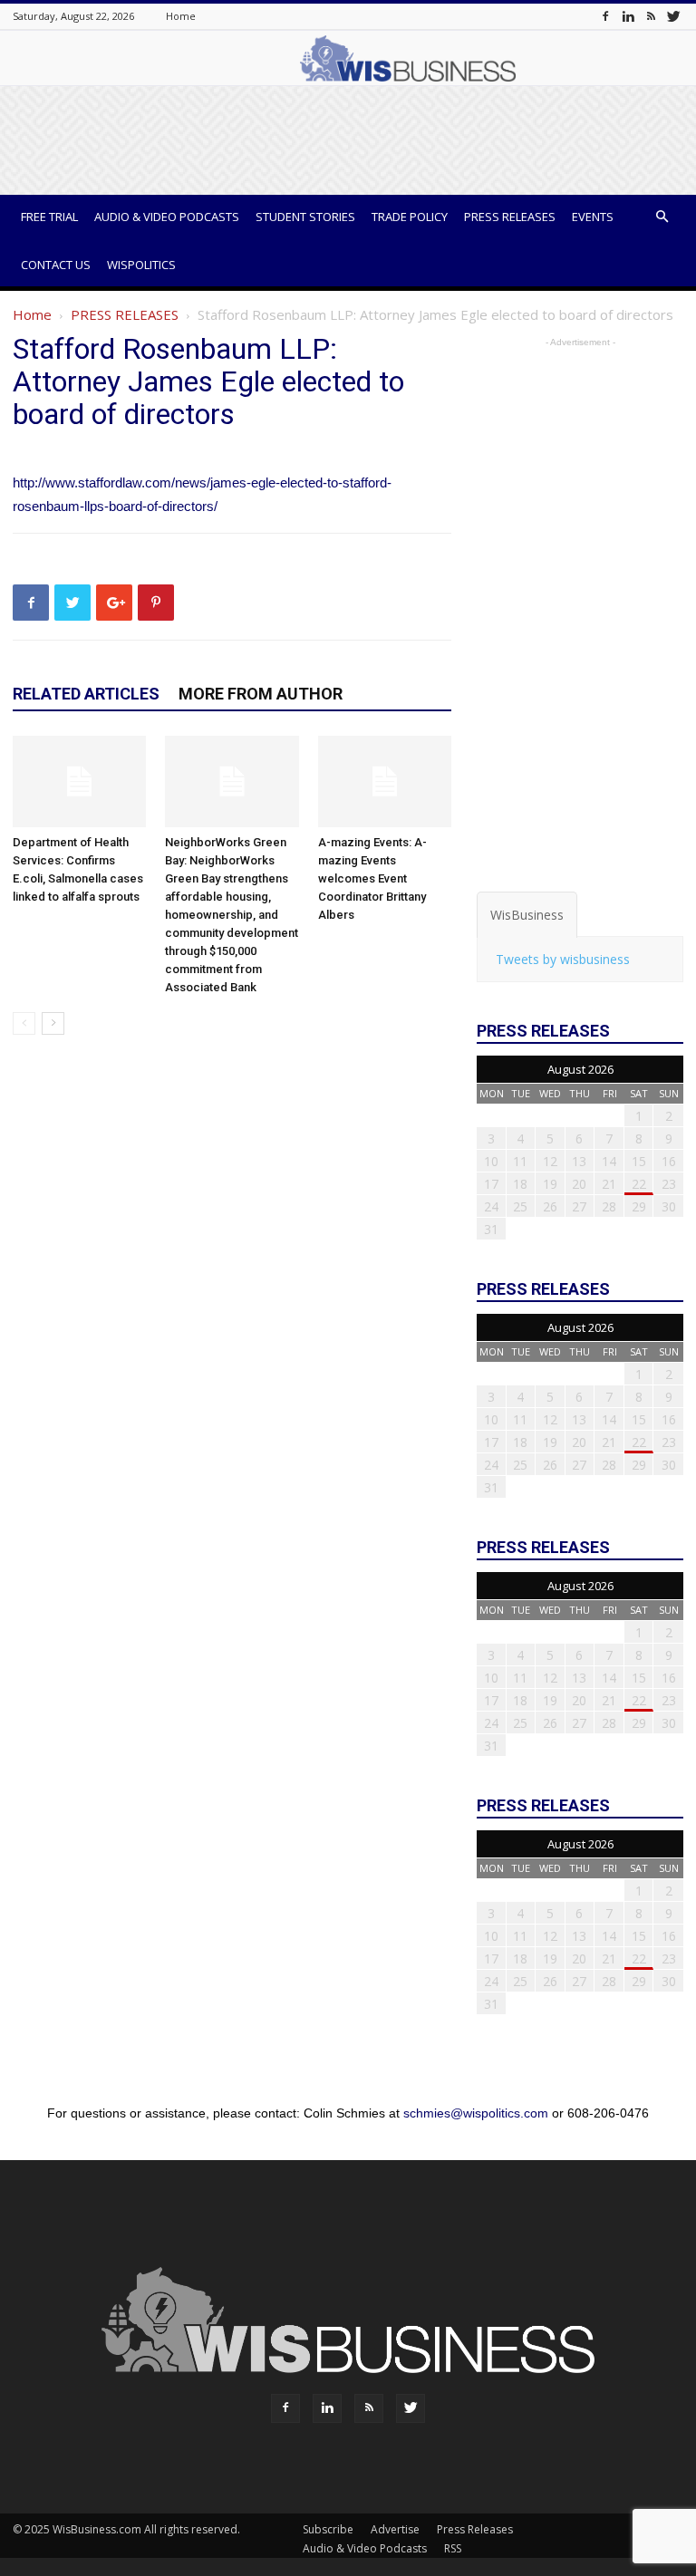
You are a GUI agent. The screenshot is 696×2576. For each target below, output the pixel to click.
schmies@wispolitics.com (476, 2113)
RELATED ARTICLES (86, 694)
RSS (453, 2548)
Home (181, 16)
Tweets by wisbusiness (563, 959)
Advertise (395, 2529)
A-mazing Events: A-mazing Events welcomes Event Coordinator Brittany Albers (372, 878)
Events (593, 217)
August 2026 (580, 1069)
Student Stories (305, 217)
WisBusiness (527, 915)
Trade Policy (410, 217)
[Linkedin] (628, 16)
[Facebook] (605, 16)
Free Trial (49, 217)
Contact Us (56, 265)
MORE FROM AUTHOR (261, 694)
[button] (662, 217)
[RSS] (651, 16)
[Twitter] (673, 16)
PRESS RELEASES (125, 314)
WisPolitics (141, 265)
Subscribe (328, 2529)
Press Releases (510, 217)
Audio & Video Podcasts (167, 217)
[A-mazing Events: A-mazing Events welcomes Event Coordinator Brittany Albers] (385, 781)
